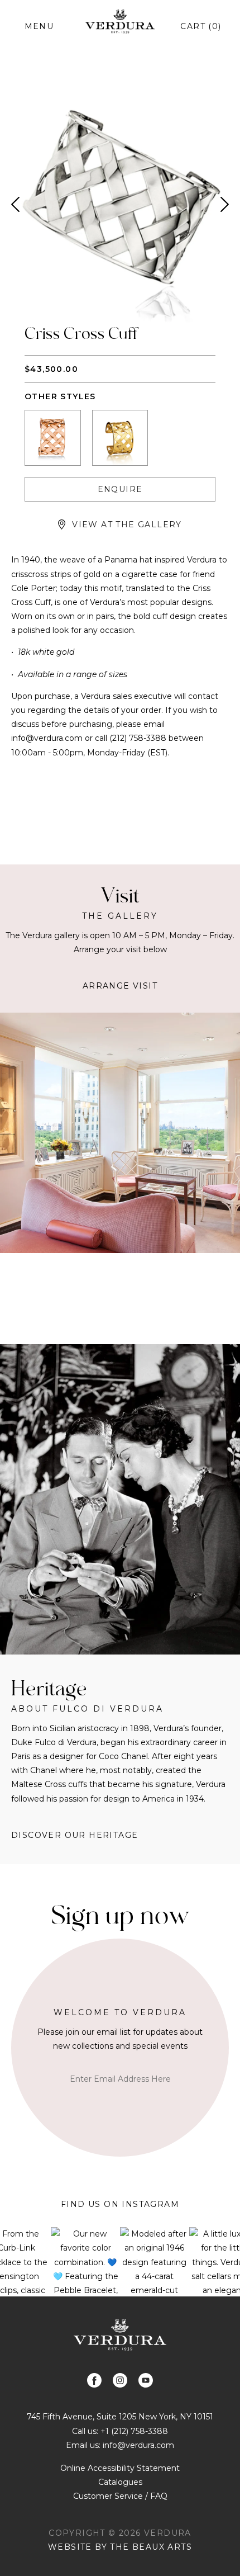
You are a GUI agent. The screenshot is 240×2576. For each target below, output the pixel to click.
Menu (39, 26)
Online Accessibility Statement (120, 2468)
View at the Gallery (127, 524)
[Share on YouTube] (146, 2380)
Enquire (120, 489)
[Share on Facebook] (94, 2380)
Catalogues (120, 2482)
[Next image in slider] (225, 204)
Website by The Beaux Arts (120, 2547)
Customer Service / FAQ (120, 2496)
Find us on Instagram (120, 2204)
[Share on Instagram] (120, 2380)
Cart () (201, 26)
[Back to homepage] (120, 2335)
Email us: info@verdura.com (120, 2445)
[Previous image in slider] (15, 204)
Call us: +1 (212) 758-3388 (120, 2431)
